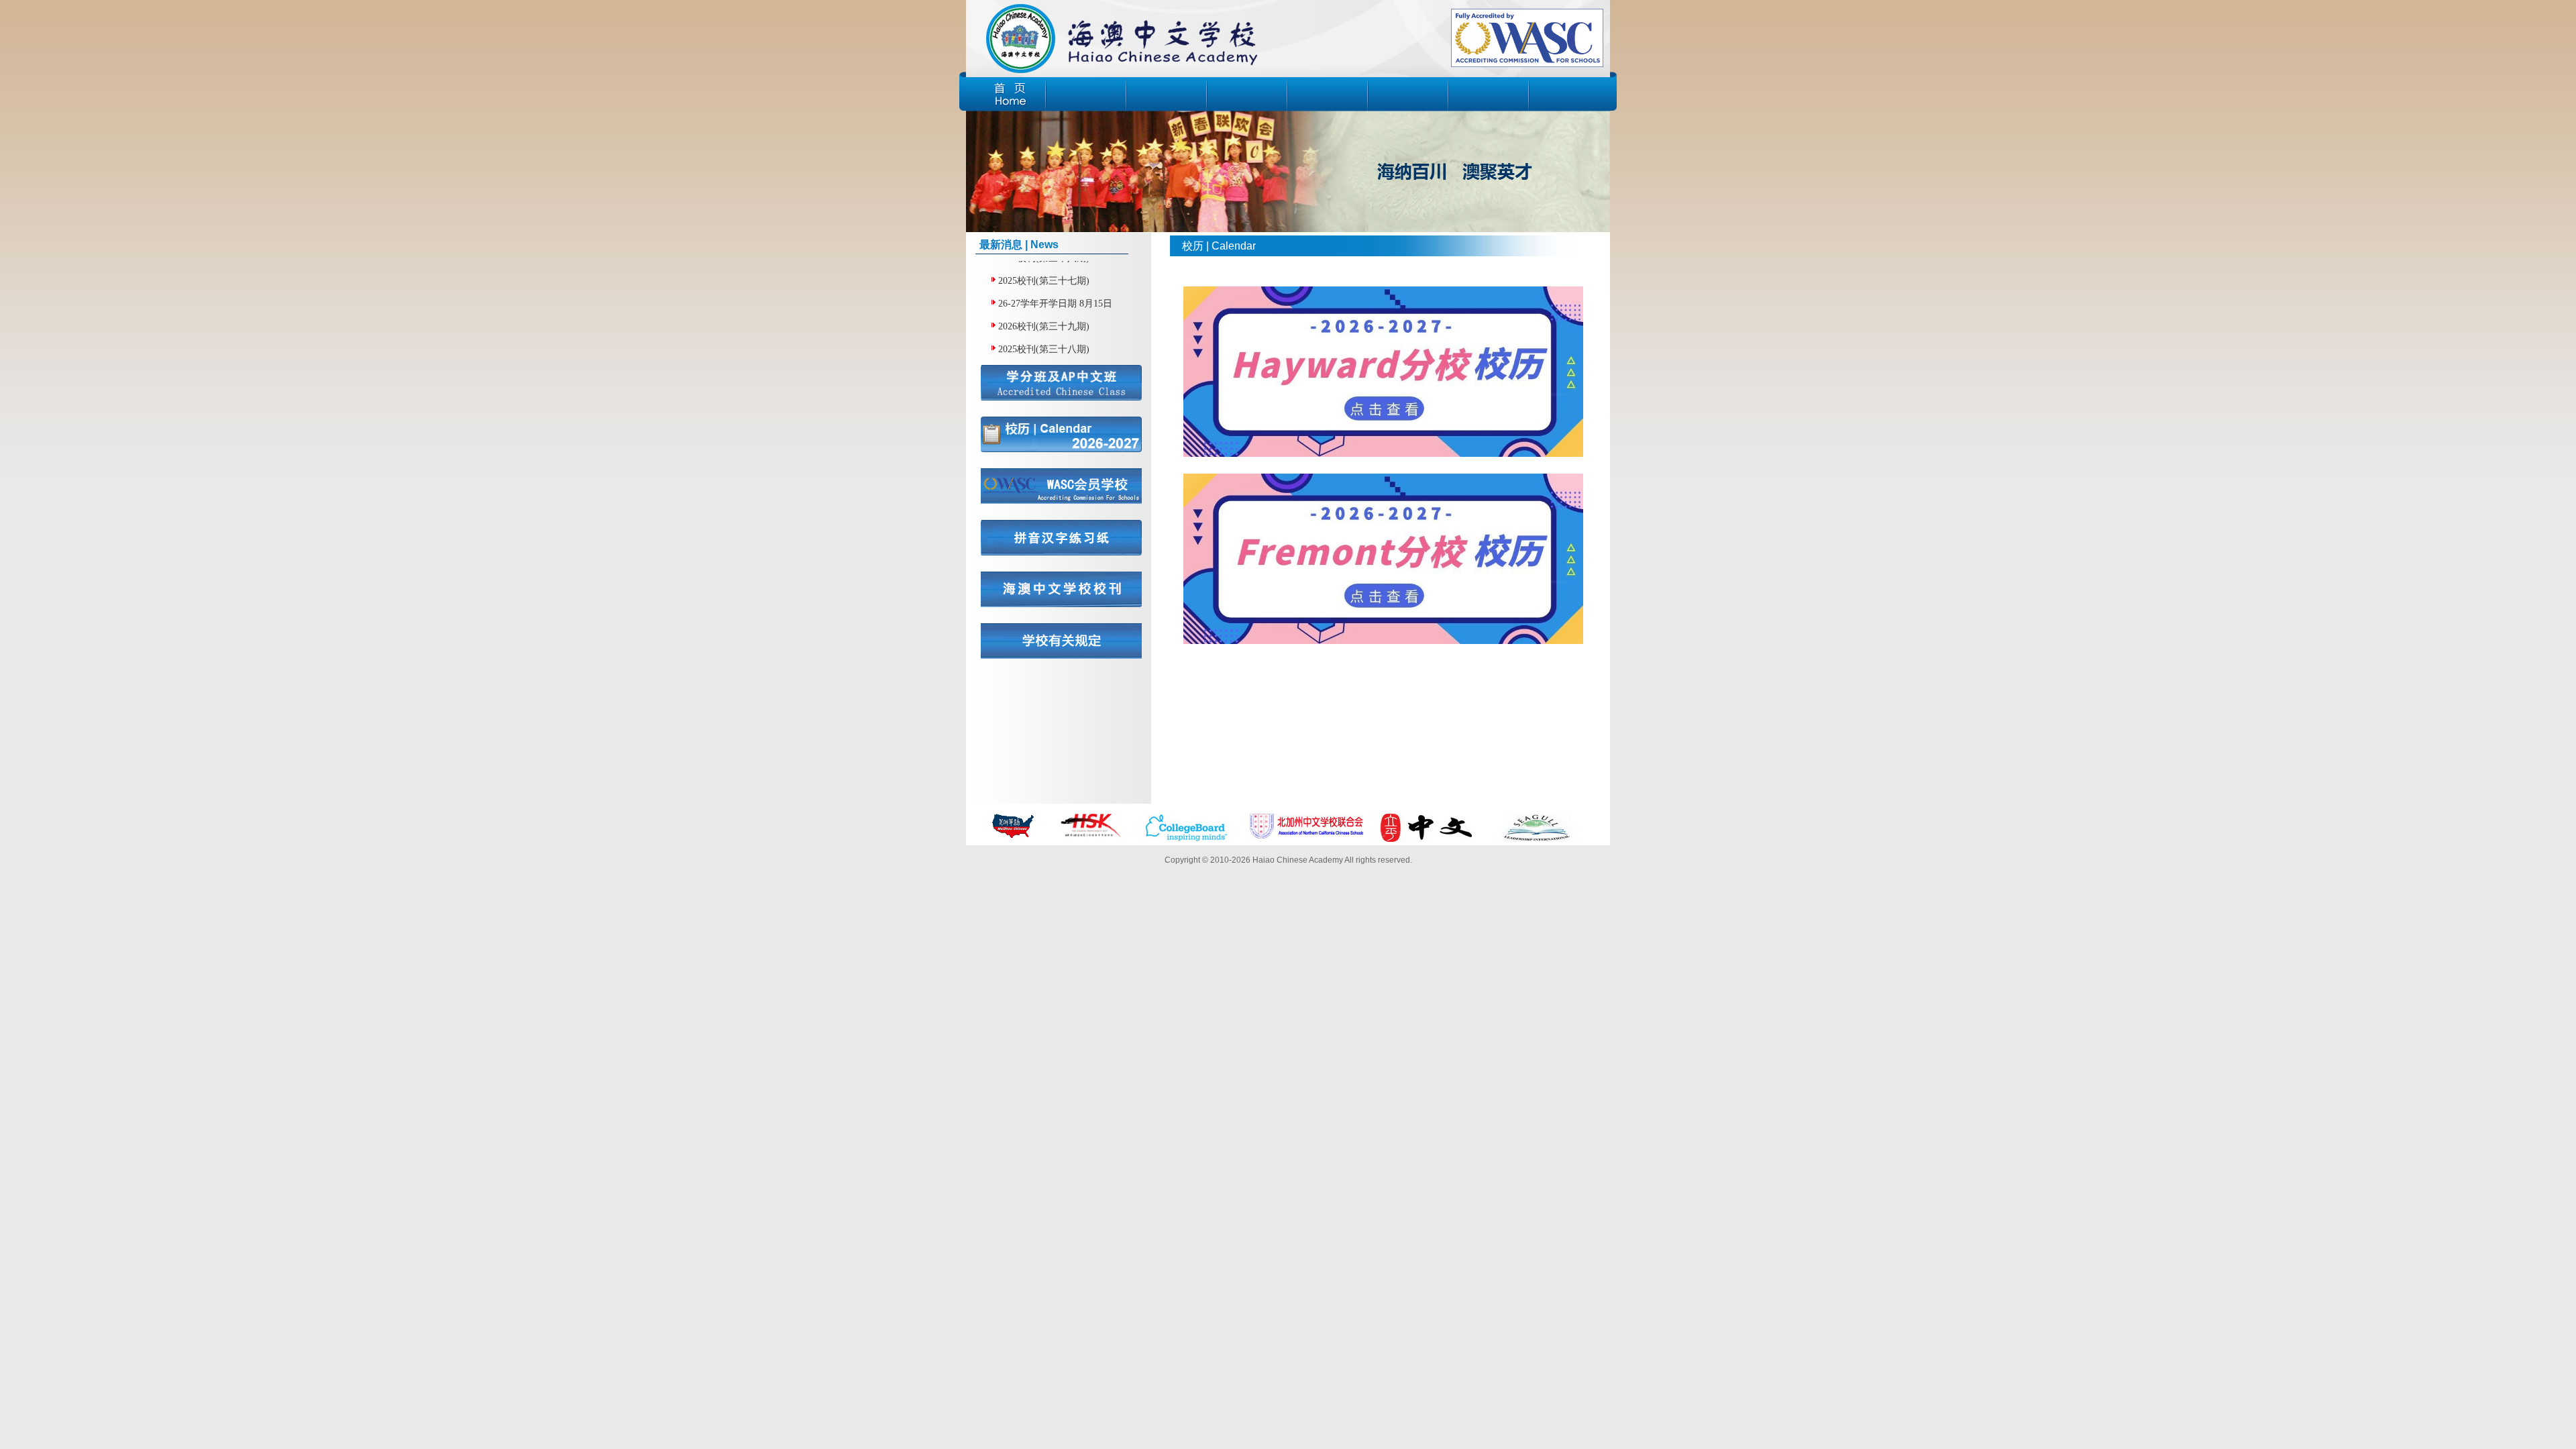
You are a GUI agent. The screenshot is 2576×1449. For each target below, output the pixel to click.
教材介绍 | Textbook (1328, 95)
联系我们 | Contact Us (1569, 95)
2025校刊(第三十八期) (1044, 324)
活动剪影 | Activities (1408, 95)
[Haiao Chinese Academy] (1122, 36)
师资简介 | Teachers (1167, 95)
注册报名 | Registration (1489, 95)
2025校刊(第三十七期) (1044, 347)
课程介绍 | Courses (1247, 95)
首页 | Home (1006, 95)
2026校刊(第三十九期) (1044, 302)
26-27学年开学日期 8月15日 (1055, 279)
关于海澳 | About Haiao (1086, 95)
